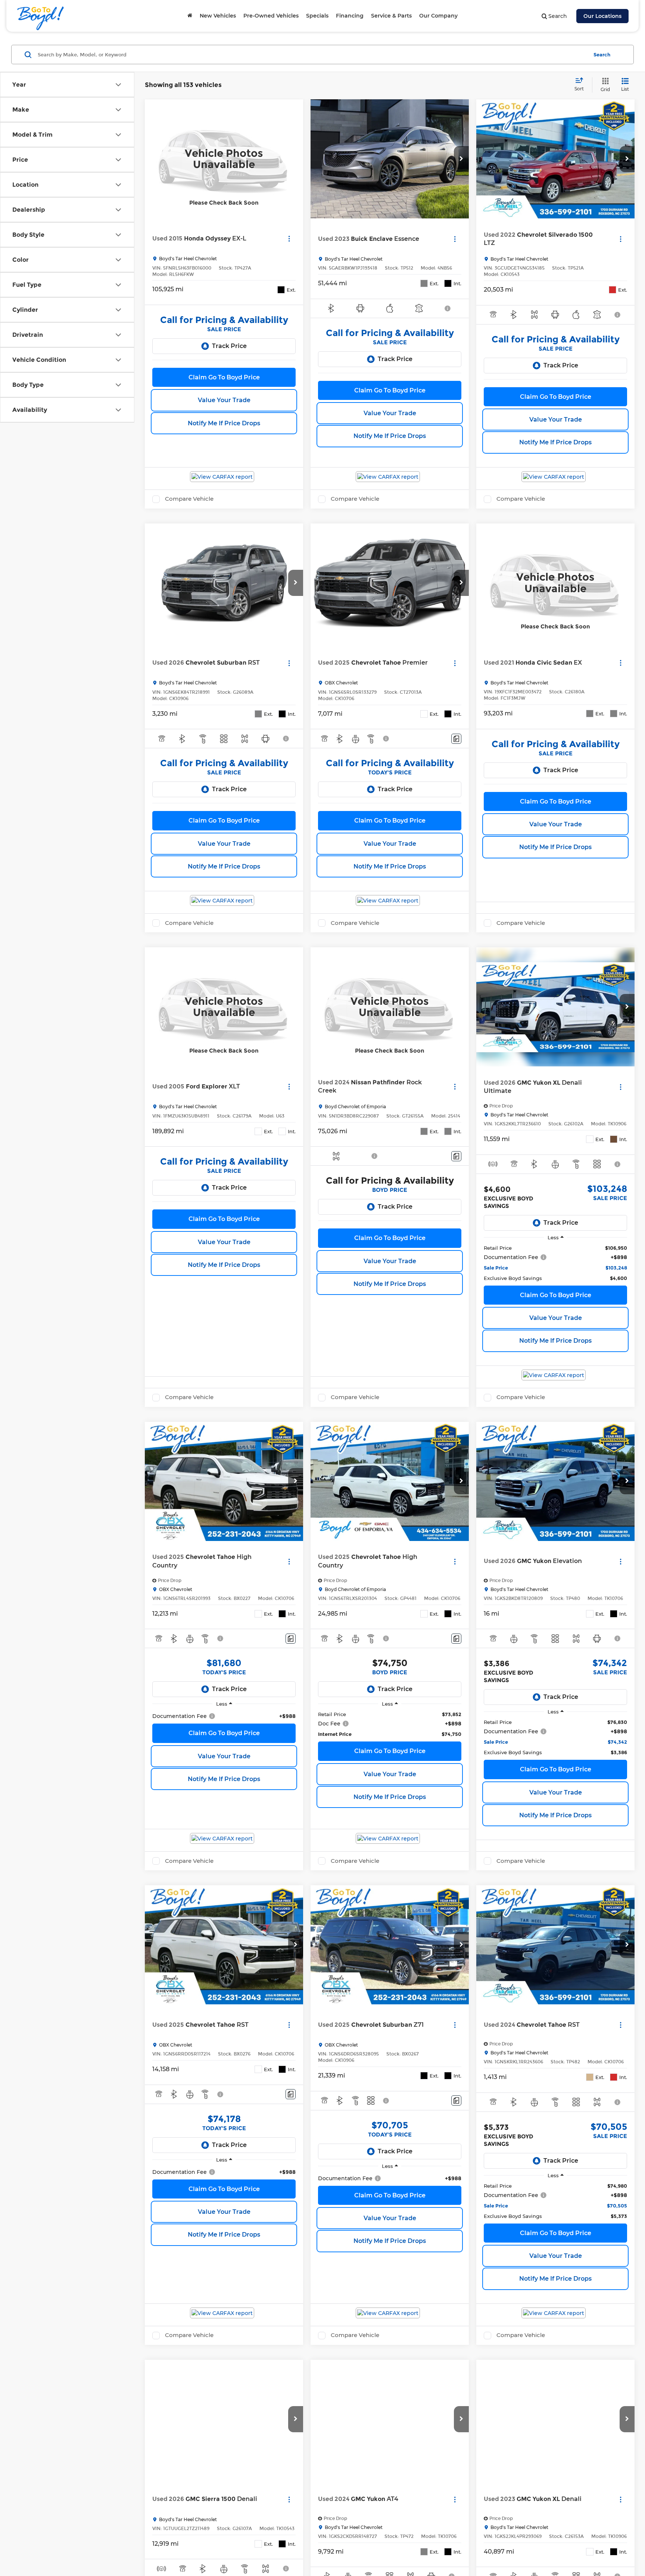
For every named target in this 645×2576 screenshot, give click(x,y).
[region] (555, 1263)
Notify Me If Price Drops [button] (224, 423)
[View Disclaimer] (448, 308)
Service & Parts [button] (391, 16)
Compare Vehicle (189, 499)
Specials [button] (317, 16)
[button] (461, 159)
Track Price (229, 346)
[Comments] (456, 739)
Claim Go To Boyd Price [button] (224, 377)
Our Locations (602, 16)
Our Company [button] (438, 16)
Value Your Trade (224, 400)
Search (602, 55)
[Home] (190, 16)
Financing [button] (350, 16)
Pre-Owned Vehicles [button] (271, 16)
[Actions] (289, 239)
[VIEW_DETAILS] (224, 159)
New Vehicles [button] (218, 16)
